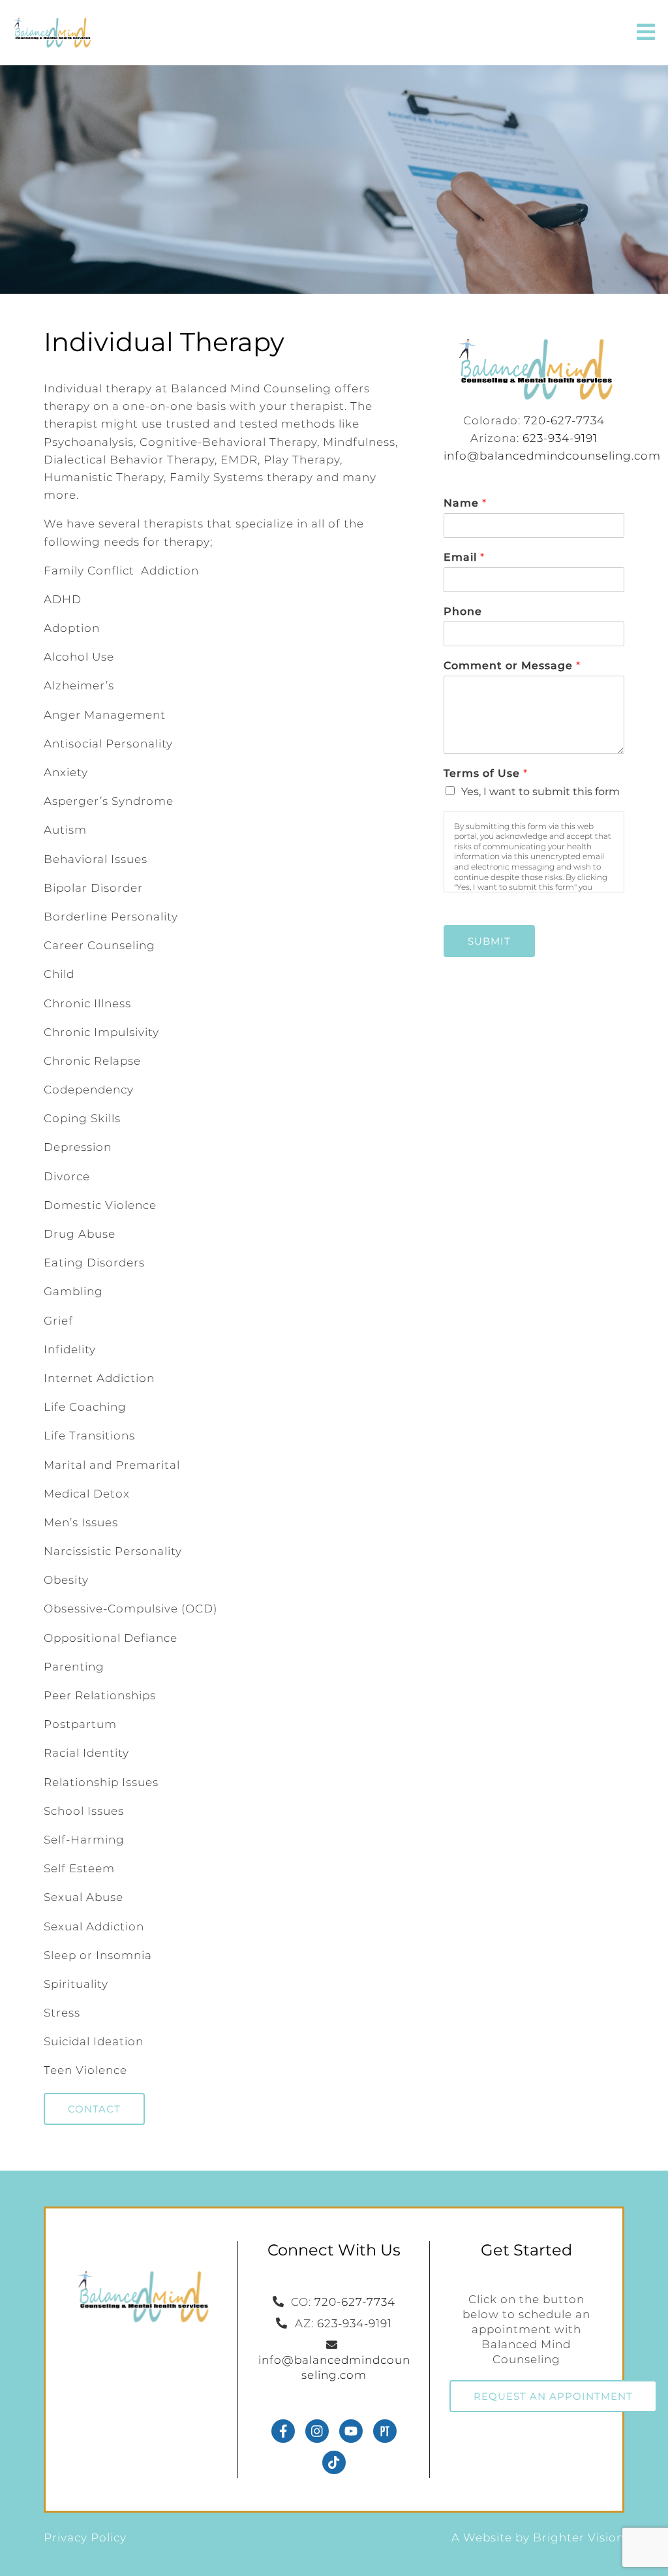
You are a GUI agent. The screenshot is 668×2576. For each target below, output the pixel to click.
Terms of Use (485, 773)
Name (465, 503)
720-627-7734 (564, 420)
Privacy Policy (85, 2537)
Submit (489, 941)
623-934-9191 (560, 438)
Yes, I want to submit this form (540, 792)
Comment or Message (512, 666)
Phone (463, 611)
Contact (94, 2109)
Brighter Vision (579, 2537)
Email (464, 557)
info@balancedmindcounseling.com (552, 456)
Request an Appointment (553, 2396)
